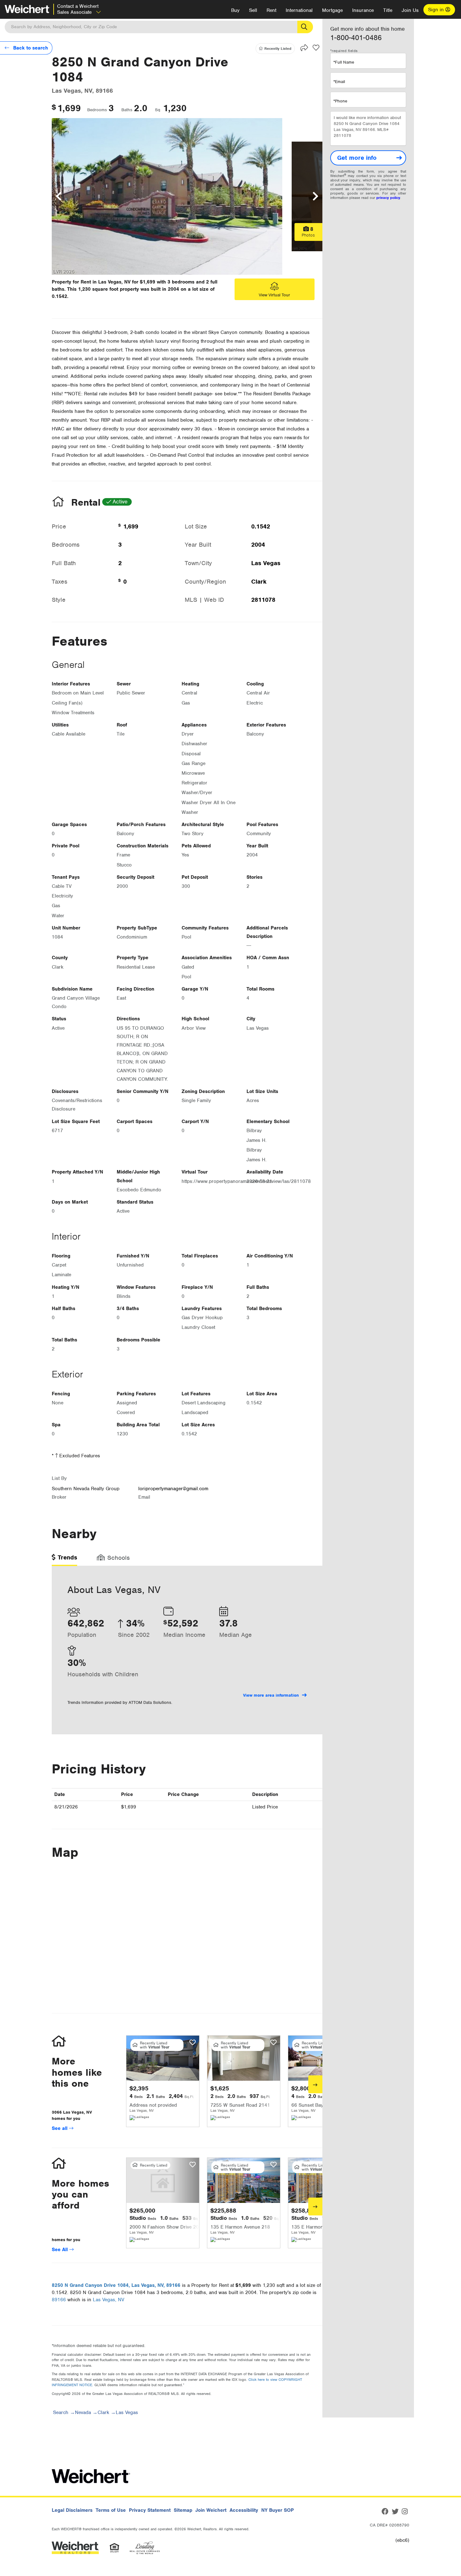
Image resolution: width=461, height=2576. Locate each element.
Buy (235, 10)
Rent (271, 10)
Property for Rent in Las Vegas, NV (91, 282)
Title (388, 10)
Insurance (363, 10)
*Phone (340, 101)
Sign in (437, 10)
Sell (253, 10)
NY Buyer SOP (278, 2510)
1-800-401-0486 (356, 38)
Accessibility (244, 2510)
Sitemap (183, 2510)
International (299, 10)
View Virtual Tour (274, 295)
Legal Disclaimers (72, 2510)
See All (61, 2250)
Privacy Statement (150, 2510)
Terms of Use (111, 2510)
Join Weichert (211, 2510)
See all (60, 2128)
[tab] (64, 1560)
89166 (59, 2300)
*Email (339, 82)
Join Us (410, 10)
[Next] (315, 2084)
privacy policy (388, 198)
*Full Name (344, 62)
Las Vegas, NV (109, 2300)
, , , (116, 2285)
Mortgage (332, 10)
